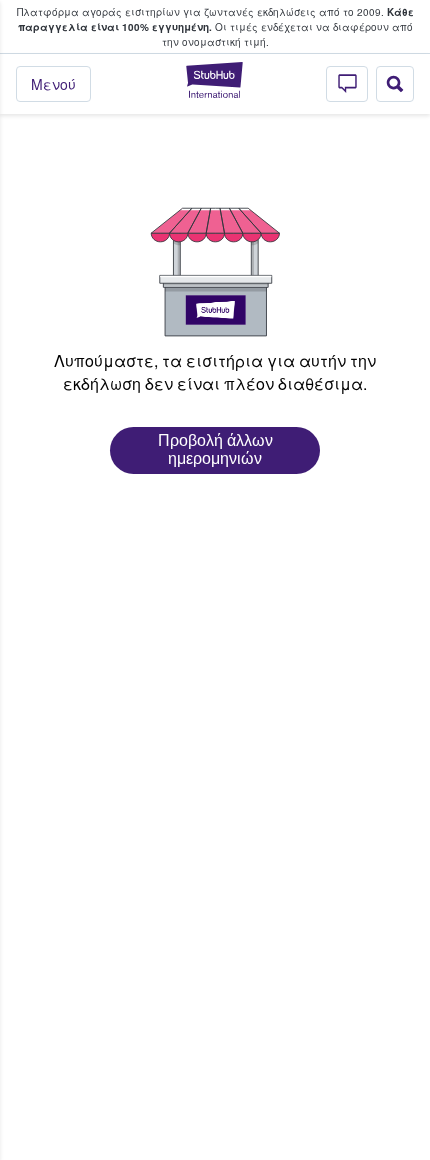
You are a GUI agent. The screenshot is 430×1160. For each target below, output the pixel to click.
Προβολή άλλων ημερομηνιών (215, 449)
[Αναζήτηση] (395, 84)
